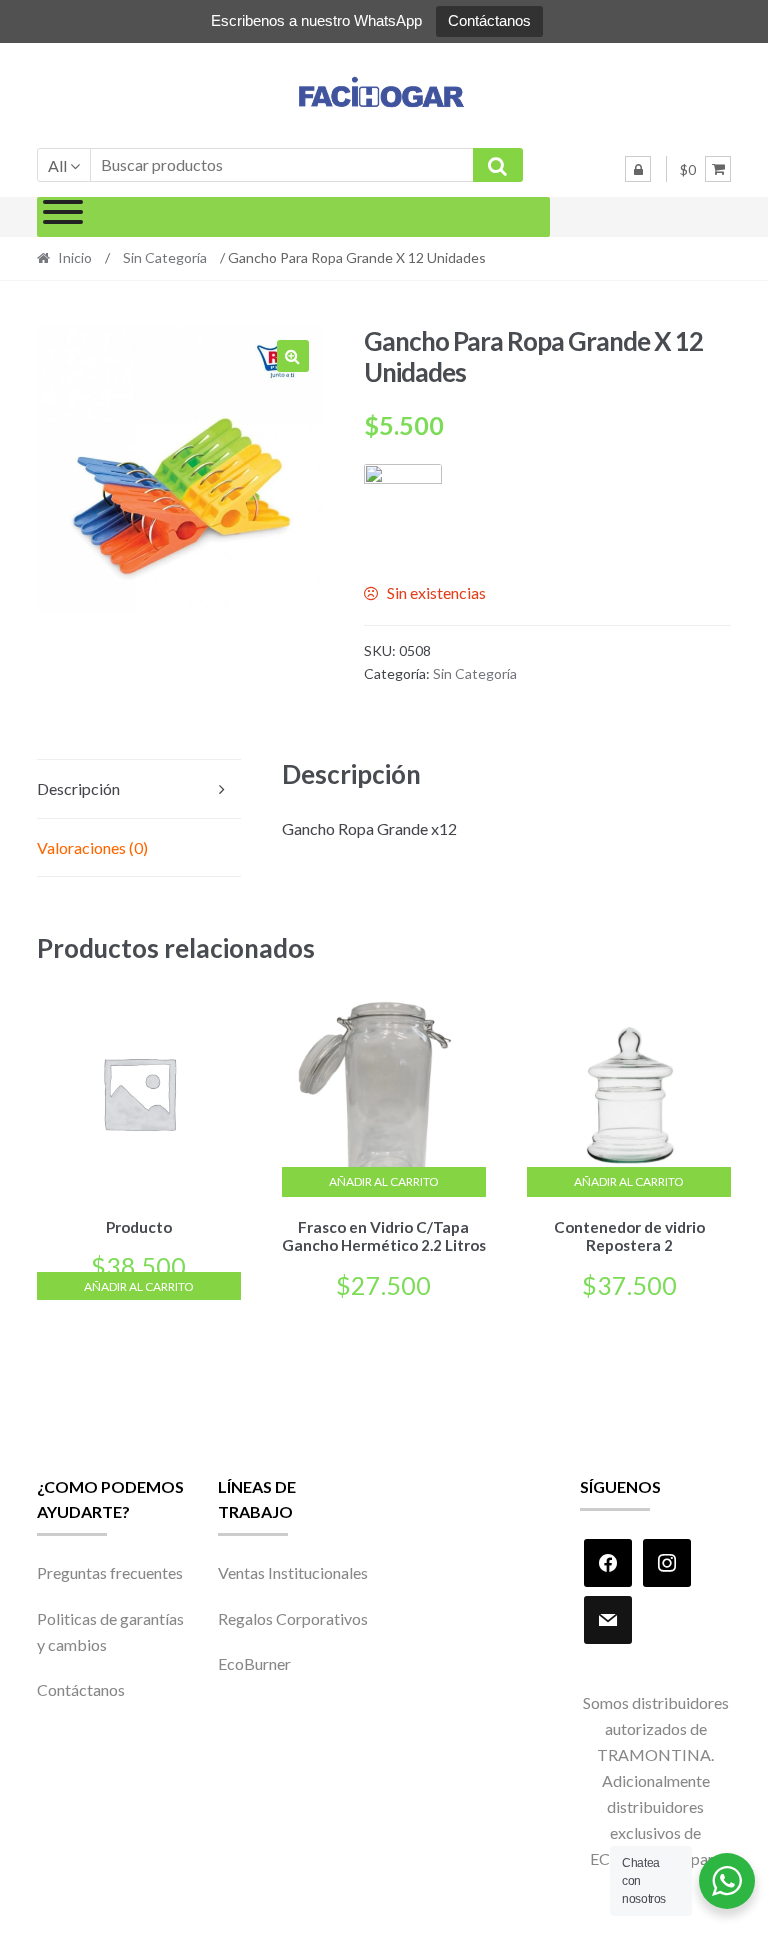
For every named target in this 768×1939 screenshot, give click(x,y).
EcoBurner (254, 1663)
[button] (293, 356)
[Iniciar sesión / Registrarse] (638, 169)
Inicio (75, 257)
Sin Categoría (165, 257)
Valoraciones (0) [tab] (92, 847)
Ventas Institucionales (293, 1572)
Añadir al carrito (139, 1286)
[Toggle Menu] (63, 217)
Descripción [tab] (78, 788)
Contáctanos (489, 20)
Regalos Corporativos (293, 1618)
